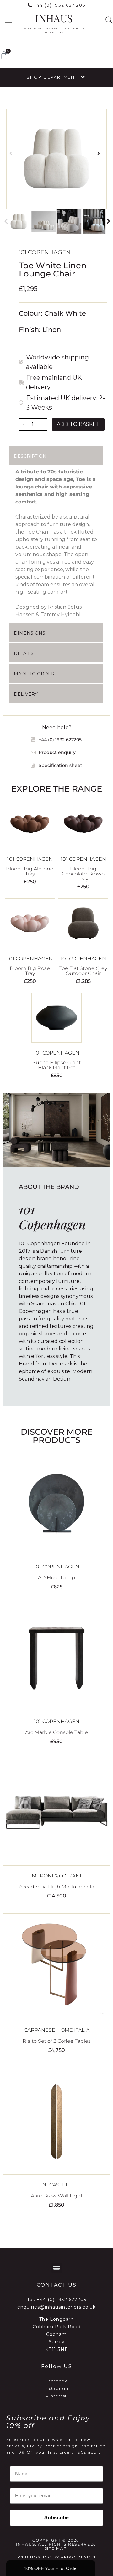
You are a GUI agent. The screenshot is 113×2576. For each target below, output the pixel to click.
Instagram (56, 2388)
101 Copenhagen (45, 252)
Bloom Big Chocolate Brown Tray (83, 874)
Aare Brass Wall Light (57, 2196)
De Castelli (57, 2185)
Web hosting (35, 2557)
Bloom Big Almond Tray (30, 871)
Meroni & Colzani (56, 1876)
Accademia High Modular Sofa (56, 1887)
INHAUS (54, 18)
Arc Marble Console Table (56, 1732)
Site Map (56, 2548)
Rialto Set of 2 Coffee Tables (57, 2041)
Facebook (56, 2381)
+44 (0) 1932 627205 (62, 2300)
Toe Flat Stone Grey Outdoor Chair (83, 971)
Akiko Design (78, 2557)
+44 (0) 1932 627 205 (60, 5)
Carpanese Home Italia (57, 2030)
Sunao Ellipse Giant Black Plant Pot (57, 1065)
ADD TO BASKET (78, 424)
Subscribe (56, 2518)
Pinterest (57, 2396)
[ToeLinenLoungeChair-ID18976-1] (56, 159)
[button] (8, 20)
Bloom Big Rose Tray (30, 971)
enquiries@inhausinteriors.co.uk (56, 2307)
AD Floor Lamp (56, 1578)
